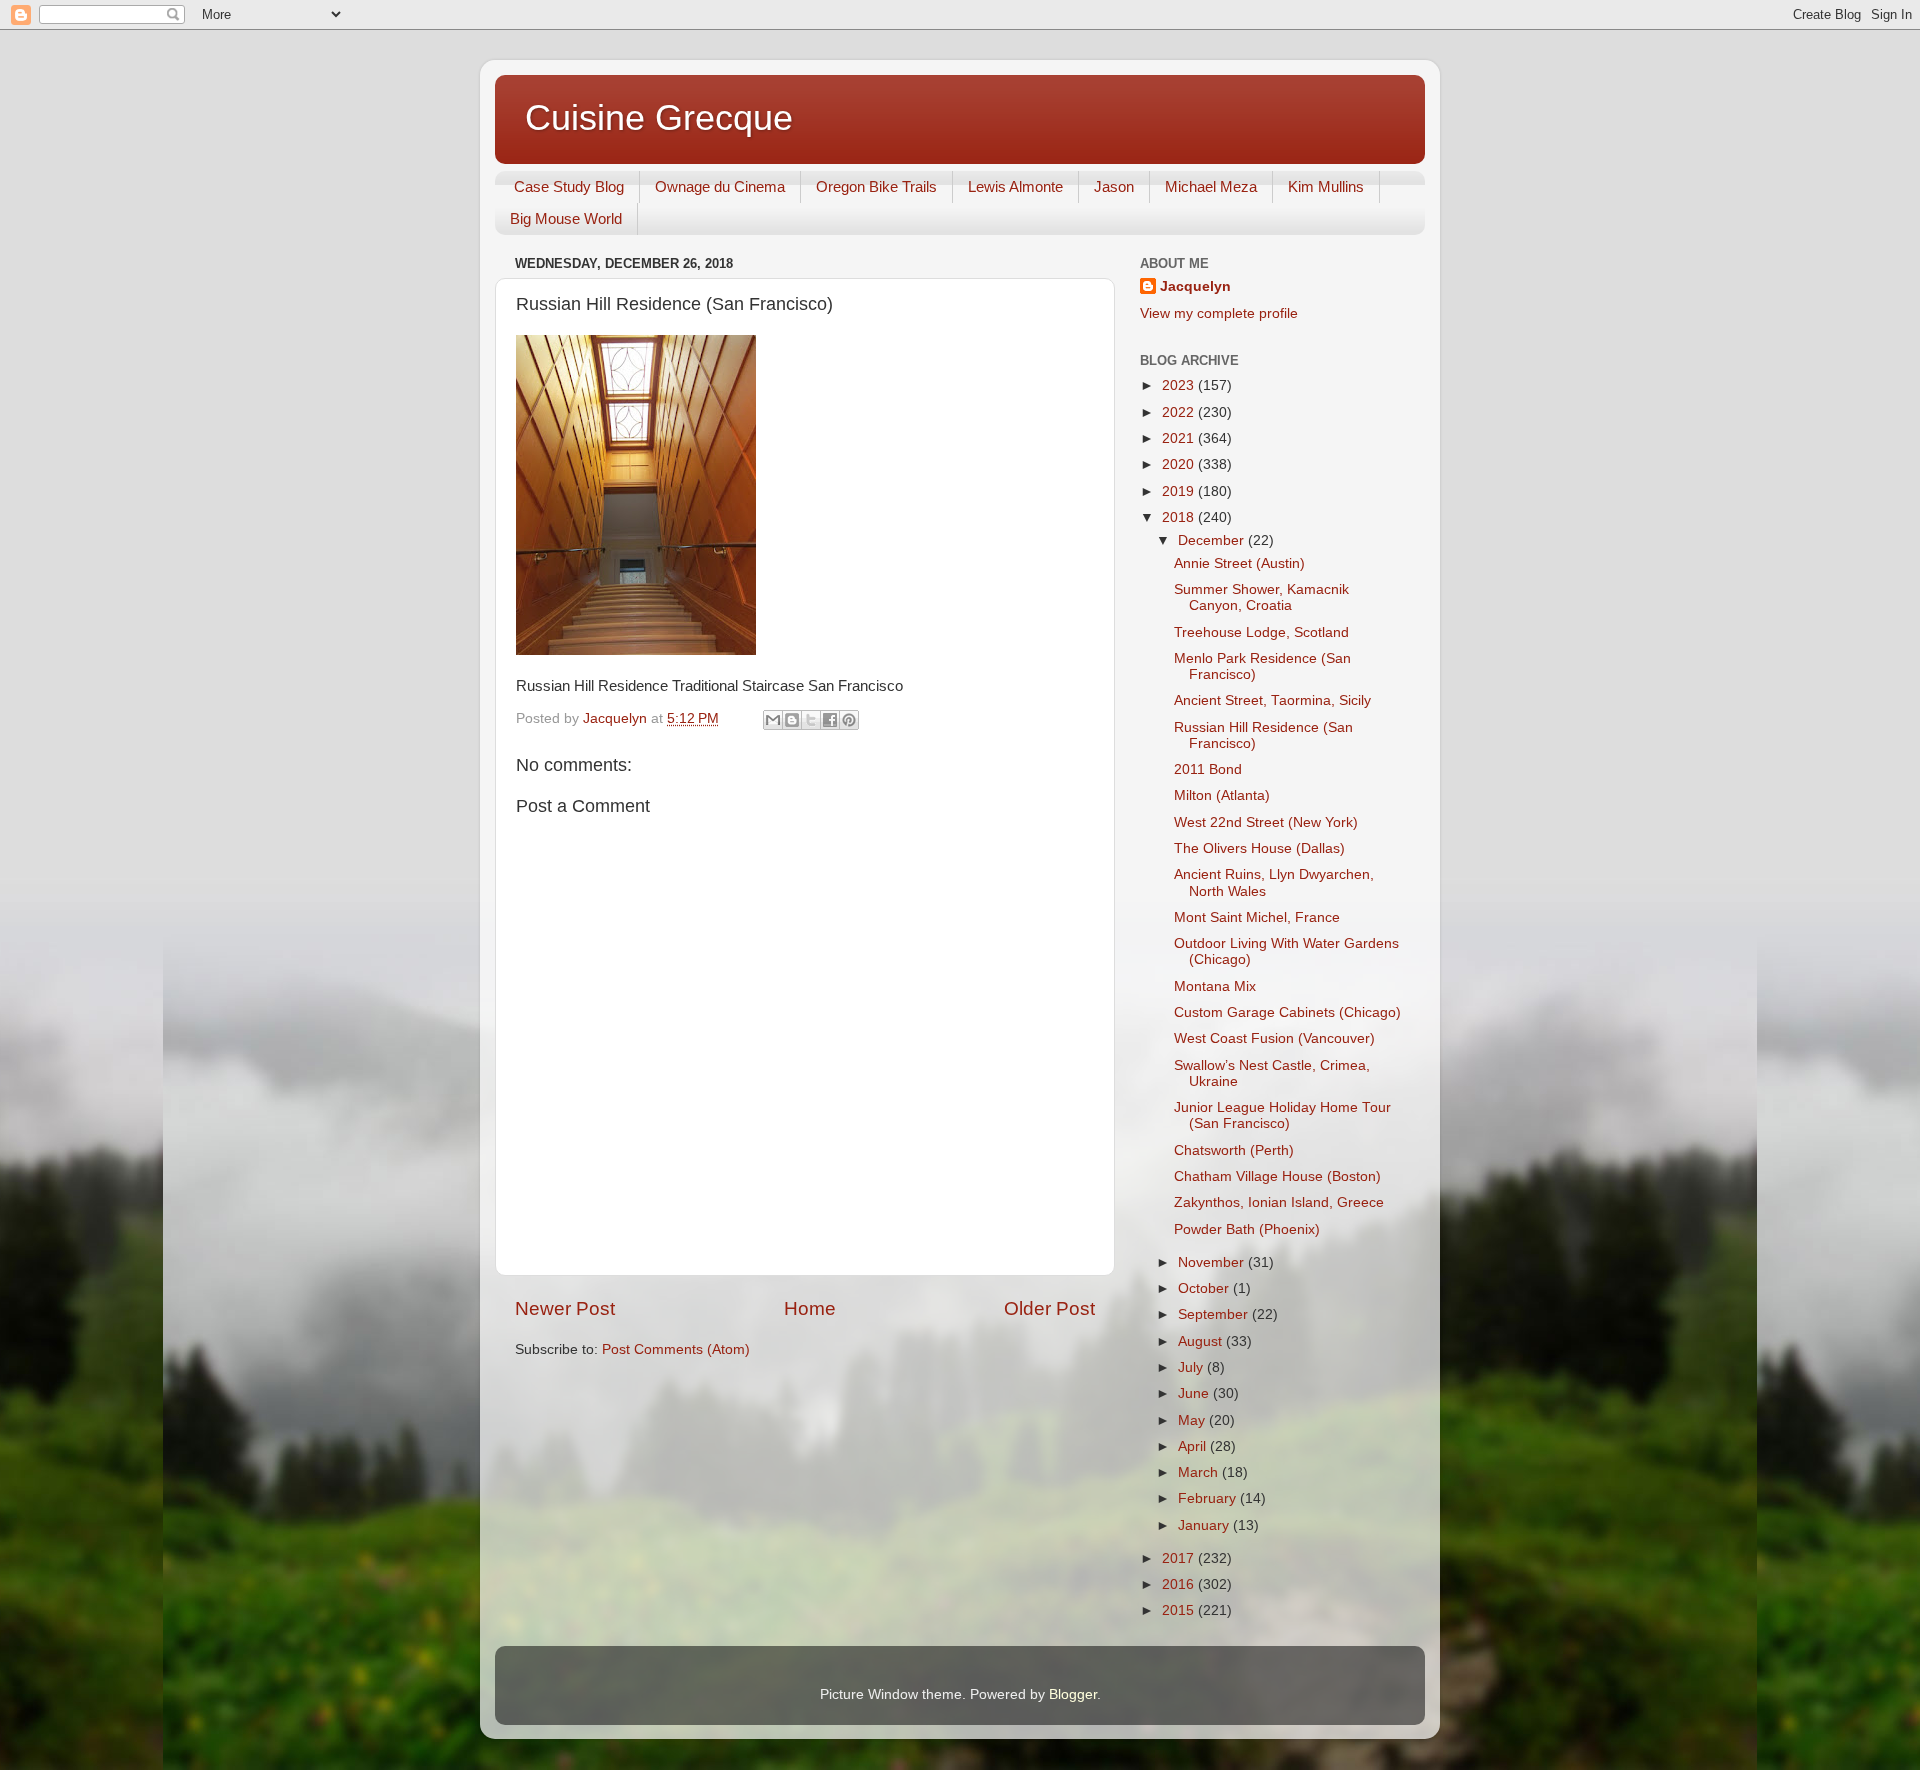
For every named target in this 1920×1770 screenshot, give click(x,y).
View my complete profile (1219, 313)
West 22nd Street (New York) (1266, 822)
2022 (1180, 412)
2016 (1180, 1584)
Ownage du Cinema (720, 186)
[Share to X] (811, 720)
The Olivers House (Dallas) (1259, 848)
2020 (1180, 464)
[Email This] (773, 720)
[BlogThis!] (792, 720)
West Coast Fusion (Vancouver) (1274, 1038)
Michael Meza (1211, 186)
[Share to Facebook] (830, 720)
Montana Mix (1215, 986)
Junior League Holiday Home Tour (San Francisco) (1282, 1115)
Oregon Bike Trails (876, 186)
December (1213, 540)
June (1195, 1393)
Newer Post (565, 1308)
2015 (1180, 1610)
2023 (1180, 385)
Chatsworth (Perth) (1234, 1150)
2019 (1180, 491)
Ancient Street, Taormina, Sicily (1272, 700)
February (1209, 1498)
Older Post (1049, 1308)
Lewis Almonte (1015, 186)
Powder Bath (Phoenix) (1247, 1229)
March (1200, 1472)
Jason (1114, 186)
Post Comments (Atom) (676, 1349)
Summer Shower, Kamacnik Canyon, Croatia (1261, 597)
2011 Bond (1208, 769)
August (1202, 1341)
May (1193, 1420)
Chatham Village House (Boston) (1277, 1176)
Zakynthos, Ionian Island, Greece (1279, 1202)
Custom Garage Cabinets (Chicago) (1287, 1012)
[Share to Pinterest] (849, 720)
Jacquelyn (1195, 286)
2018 (1180, 517)
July (1192, 1367)
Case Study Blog (569, 186)
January (1205, 1525)
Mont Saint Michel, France (1257, 917)
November (1213, 1262)
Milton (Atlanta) (1222, 795)
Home (810, 1308)
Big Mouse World (566, 218)
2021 (1180, 438)
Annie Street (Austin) (1239, 563)
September (1215, 1314)
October (1205, 1288)
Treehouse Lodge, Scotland (1261, 632)
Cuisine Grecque (659, 117)
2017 (1180, 1558)
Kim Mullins (1326, 186)
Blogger (1073, 1694)
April (1194, 1446)
